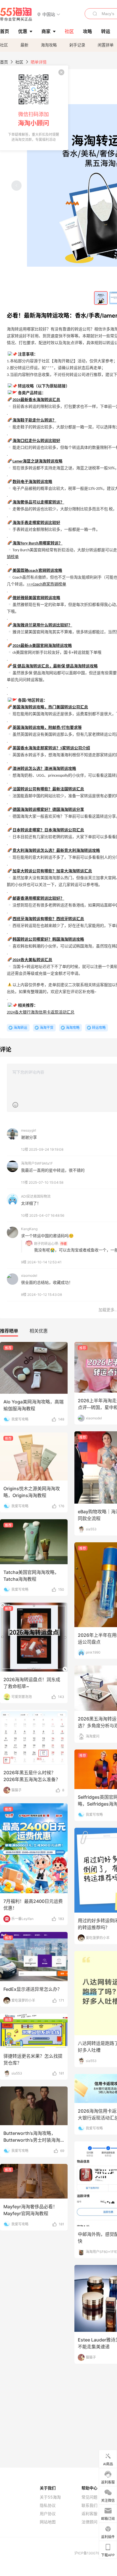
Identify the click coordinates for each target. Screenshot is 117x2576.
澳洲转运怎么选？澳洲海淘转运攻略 (44, 769)
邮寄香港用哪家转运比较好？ (38, 899)
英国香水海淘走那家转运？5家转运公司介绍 (51, 748)
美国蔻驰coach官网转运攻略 (37, 571)
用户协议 (48, 2514)
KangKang (29, 1229)
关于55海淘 (50, 2497)
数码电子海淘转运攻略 (32, 482)
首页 (4, 62)
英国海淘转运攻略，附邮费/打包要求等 (47, 728)
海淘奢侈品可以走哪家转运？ (38, 502)
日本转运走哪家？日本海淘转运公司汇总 (48, 830)
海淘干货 (47, 1028)
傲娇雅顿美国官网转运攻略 (36, 598)
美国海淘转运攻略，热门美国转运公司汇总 (50, 707)
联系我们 (89, 2505)
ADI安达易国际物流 (36, 1196)
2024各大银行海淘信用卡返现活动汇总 (41, 1012)
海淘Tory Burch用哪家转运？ (37, 543)
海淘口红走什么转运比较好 (36, 441)
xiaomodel (29, 1275)
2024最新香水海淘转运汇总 (36, 400)
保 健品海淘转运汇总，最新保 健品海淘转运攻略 (55, 666)
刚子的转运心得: (46, 1244)
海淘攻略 (49, 45)
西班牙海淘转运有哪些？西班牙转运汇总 (48, 919)
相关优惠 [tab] (39, 1331)
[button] (49, 14)
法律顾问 (89, 2522)
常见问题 (89, 2497)
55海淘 (16, 14)
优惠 (23, 31)
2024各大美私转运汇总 (32, 960)
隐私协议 (48, 2505)
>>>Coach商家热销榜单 (46, 584)
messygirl (29, 1130)
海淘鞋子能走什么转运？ (34, 421)
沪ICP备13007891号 (91, 2553)
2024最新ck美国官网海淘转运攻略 (42, 646)
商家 (46, 31)
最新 (24, 45)
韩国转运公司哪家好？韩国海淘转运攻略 (48, 940)
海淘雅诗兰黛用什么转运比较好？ (42, 625)
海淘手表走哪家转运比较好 (36, 523)
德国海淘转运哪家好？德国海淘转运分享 (48, 810)
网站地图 (48, 2522)
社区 (4, 45)
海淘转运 (20, 1028)
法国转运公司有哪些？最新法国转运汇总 (48, 789)
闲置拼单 (106, 45)
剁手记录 (77, 45)
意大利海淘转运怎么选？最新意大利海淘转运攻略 (56, 851)
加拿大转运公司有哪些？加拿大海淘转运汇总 (52, 871)
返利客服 (89, 2514)
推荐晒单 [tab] (9, 1331)
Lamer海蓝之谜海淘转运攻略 (37, 461)
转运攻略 (99, 1028)
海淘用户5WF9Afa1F (37, 1163)
